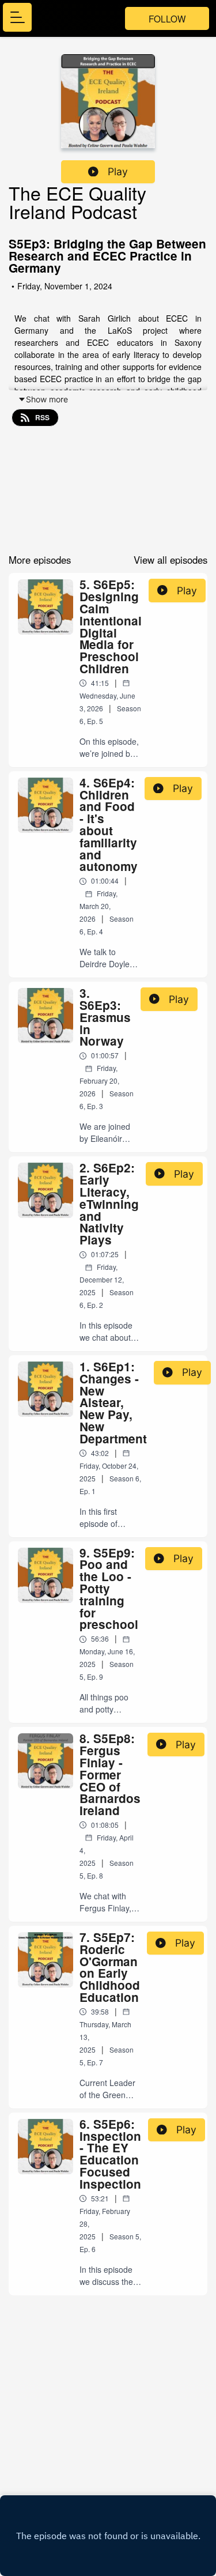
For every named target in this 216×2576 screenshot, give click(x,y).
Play (118, 171)
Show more (47, 399)
